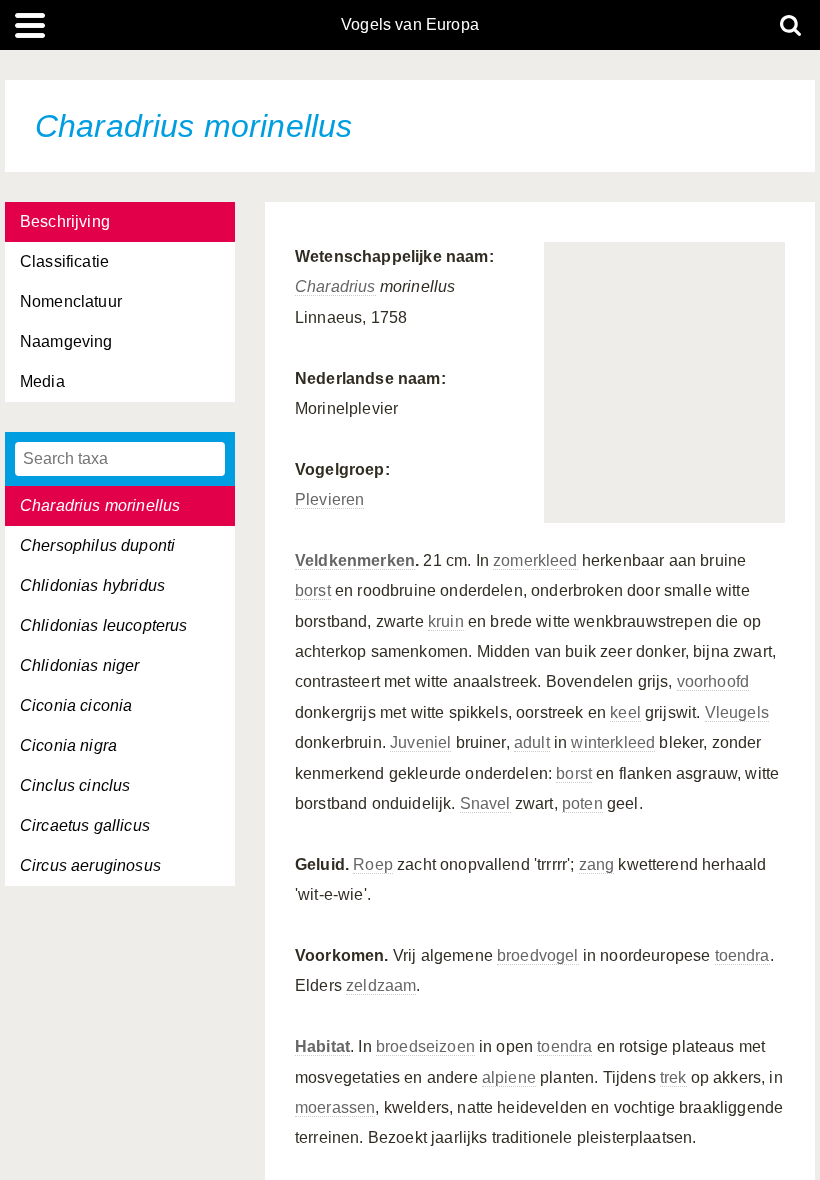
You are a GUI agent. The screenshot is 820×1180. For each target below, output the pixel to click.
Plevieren (329, 499)
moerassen (335, 1107)
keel (625, 712)
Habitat (322, 1046)
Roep (373, 864)
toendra (742, 955)
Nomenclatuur (71, 301)
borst (313, 590)
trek (673, 1077)
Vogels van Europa (410, 25)
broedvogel (538, 955)
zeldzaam (381, 985)
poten (582, 803)
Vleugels (737, 712)
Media (42, 381)
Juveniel (420, 742)
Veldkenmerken (355, 560)
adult (532, 742)
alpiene (509, 1077)
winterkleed (613, 742)
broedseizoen (425, 1046)
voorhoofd (713, 681)
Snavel (485, 803)
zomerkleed (535, 560)
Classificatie (64, 261)
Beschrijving (65, 221)
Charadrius (335, 286)
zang (597, 864)
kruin (446, 621)
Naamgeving (66, 341)
